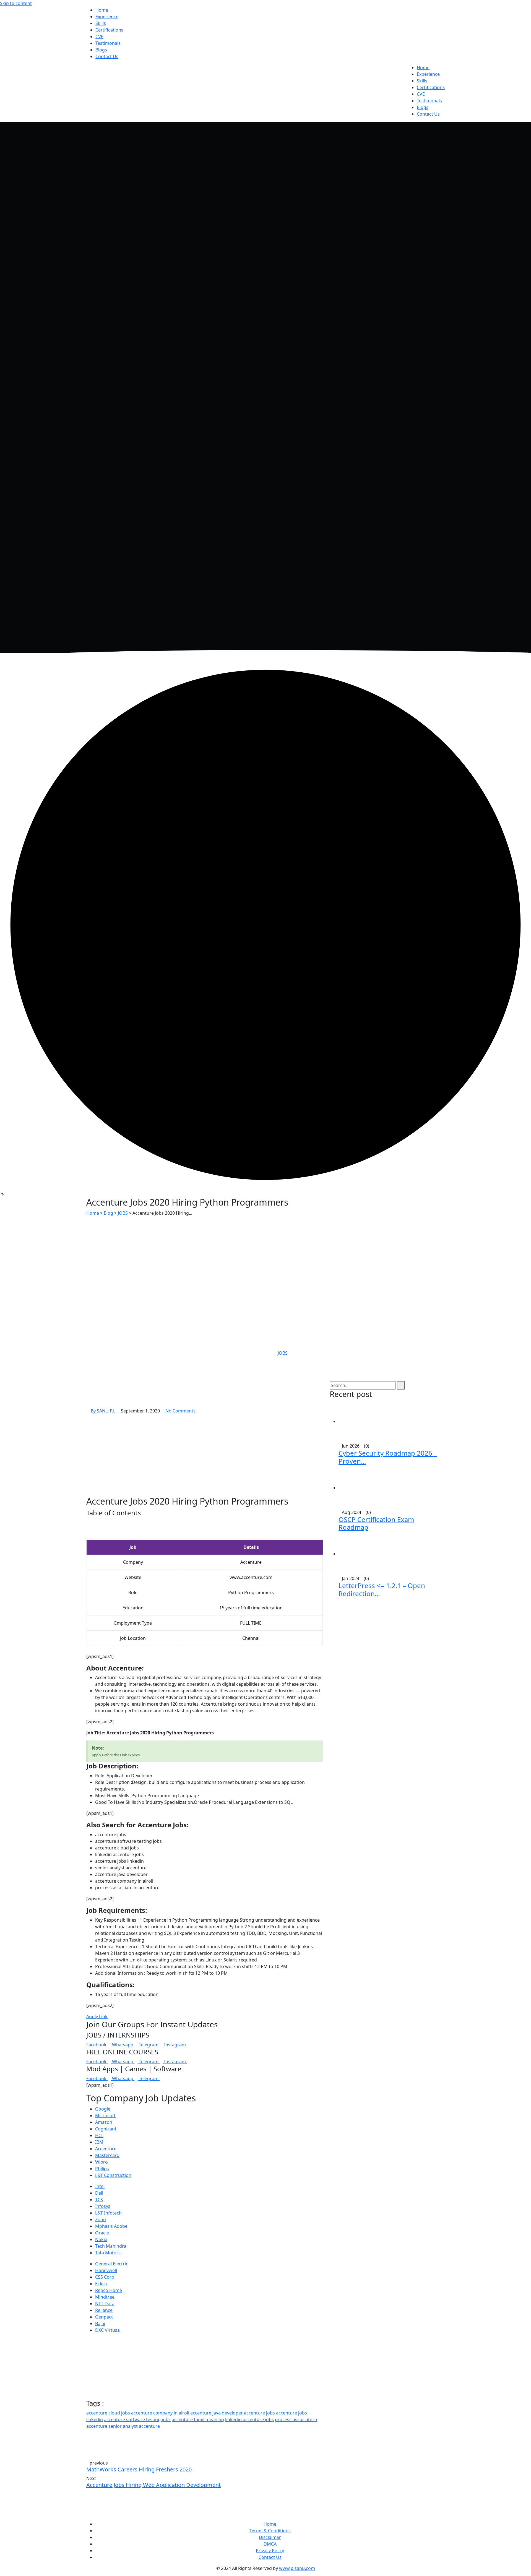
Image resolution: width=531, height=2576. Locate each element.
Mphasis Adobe (111, 2226)
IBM (99, 2142)
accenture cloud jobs (108, 2413)
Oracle (102, 2233)
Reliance (104, 2310)
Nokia (101, 2239)
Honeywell (106, 2270)
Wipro (101, 2162)
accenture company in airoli (160, 2413)
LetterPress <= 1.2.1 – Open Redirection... (382, 1589)
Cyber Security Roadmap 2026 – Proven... (388, 1457)
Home (102, 10)
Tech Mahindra (111, 2246)
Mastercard (107, 2155)
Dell (99, 2193)
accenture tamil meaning (198, 2419)
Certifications (109, 30)
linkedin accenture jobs (249, 2419)
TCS (99, 2200)
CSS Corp (105, 2277)
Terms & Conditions (270, 2531)
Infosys (103, 2206)
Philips (102, 2169)
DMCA (270, 2544)
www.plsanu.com (297, 2568)
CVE (99, 37)
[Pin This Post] (101, 2433)
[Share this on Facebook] (88, 2433)
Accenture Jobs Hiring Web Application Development (153, 2485)
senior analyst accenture (134, 2426)
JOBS (283, 1353)
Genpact (104, 2317)
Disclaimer (270, 2537)
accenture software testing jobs (137, 2419)
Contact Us (107, 56)
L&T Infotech (108, 2213)
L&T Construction (113, 2175)
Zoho (101, 2219)
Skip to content (16, 3)
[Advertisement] (265, 1258)
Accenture (106, 2149)
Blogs (101, 50)
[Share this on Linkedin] (97, 2433)
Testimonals (108, 43)
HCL (99, 2135)
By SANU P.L (103, 1411)
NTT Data (105, 2304)
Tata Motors (108, 2253)
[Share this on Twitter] (92, 2433)
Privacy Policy (270, 2551)
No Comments (180, 1411)
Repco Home (109, 2290)
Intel (100, 2186)
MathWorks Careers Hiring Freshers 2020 (139, 2469)
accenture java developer (217, 2413)
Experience (107, 17)
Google (103, 2109)
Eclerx (101, 2284)
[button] (205, 1523)
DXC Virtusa (107, 2330)
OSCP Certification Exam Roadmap (376, 1523)
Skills (101, 23)
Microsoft (105, 2116)
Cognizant (106, 2129)
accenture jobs (259, 2413)
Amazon (104, 2122)
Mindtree (105, 2297)
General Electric (112, 2264)
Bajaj (100, 2323)
